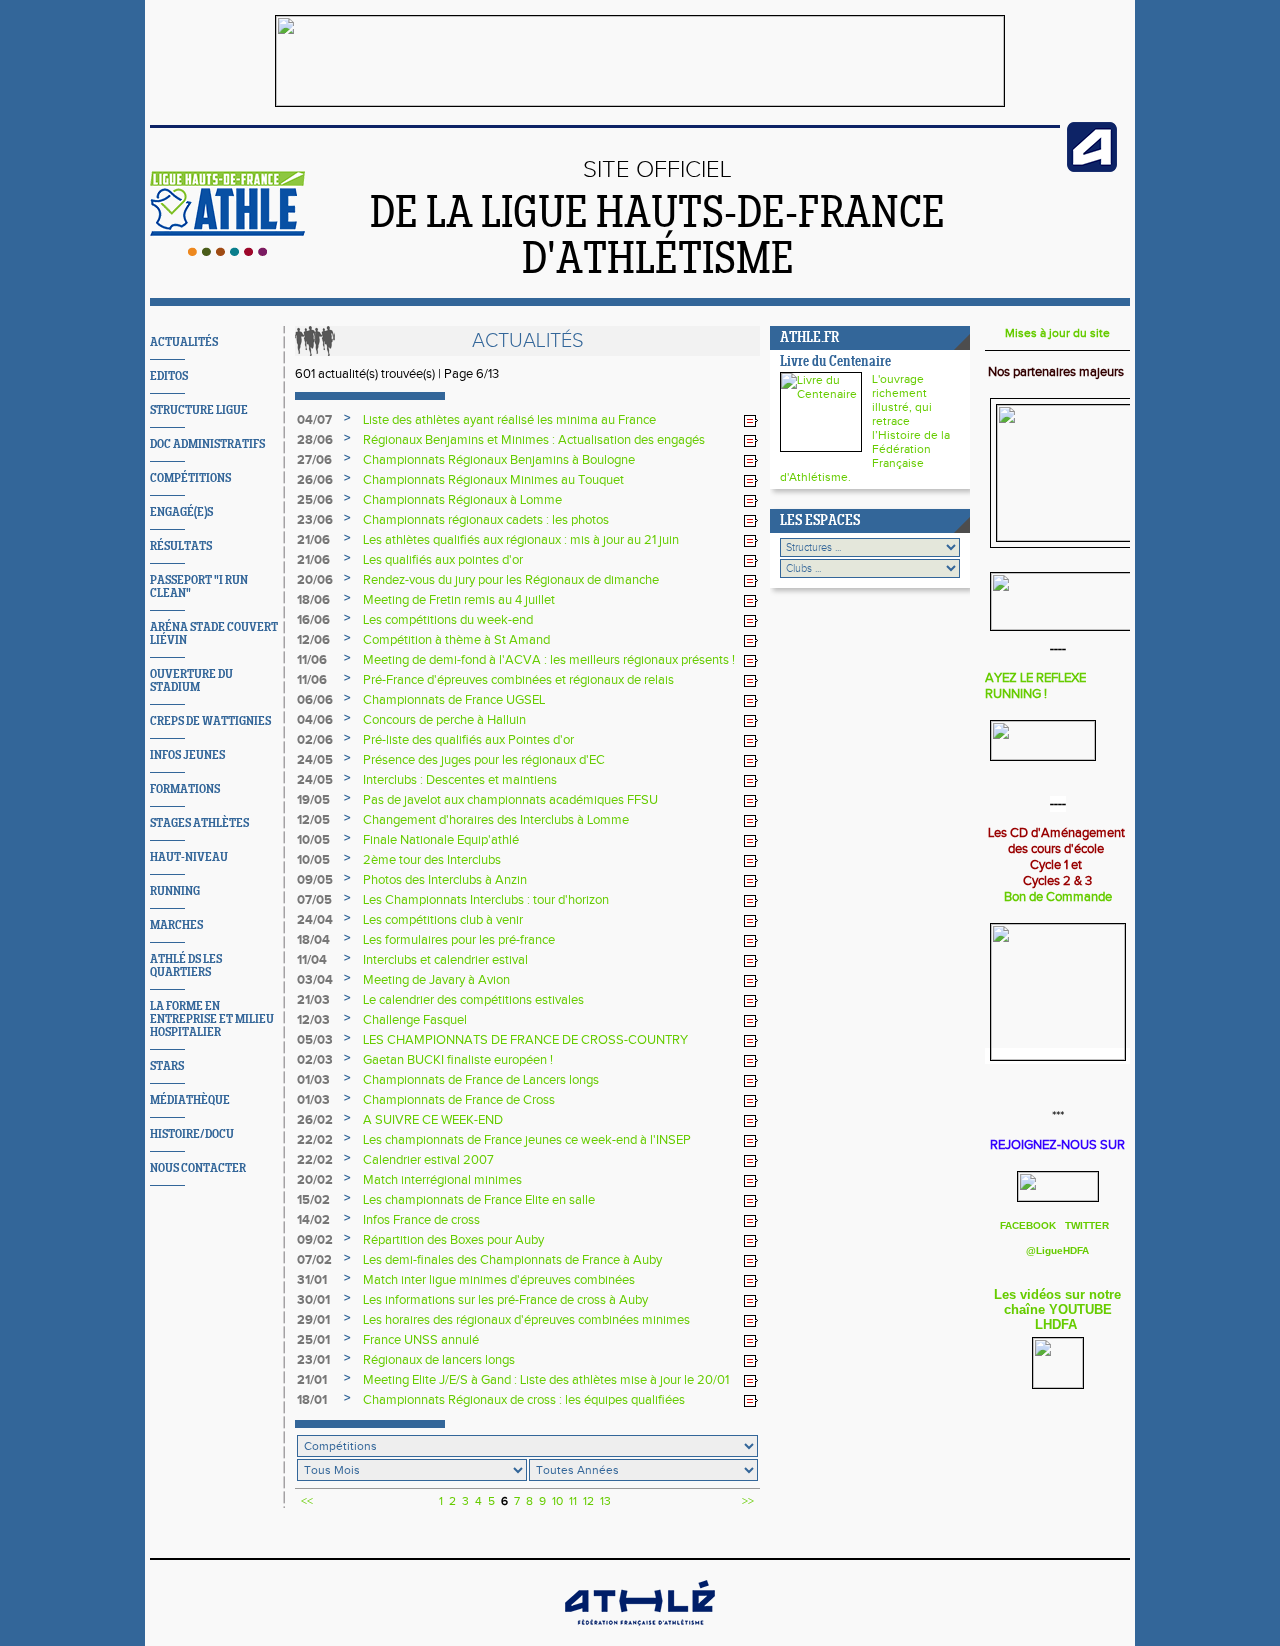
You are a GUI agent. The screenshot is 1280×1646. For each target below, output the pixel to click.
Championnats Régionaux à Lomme (462, 500)
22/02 (315, 1140)
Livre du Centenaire (835, 362)
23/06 (315, 520)
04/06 (315, 720)
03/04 (315, 980)
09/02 (315, 1240)
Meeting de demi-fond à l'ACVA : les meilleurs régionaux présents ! (549, 660)
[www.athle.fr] (1092, 168)
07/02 (314, 1260)
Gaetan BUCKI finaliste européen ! (458, 1060)
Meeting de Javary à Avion (436, 980)
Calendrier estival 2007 (428, 1160)
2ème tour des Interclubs (432, 860)
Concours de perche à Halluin (444, 720)
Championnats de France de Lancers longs (481, 1080)
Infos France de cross (421, 1220)
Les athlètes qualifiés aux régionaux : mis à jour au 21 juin (521, 540)
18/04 (313, 940)
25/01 (313, 1340)
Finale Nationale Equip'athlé (441, 840)
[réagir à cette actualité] (751, 421)
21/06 (313, 540)
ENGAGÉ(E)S (181, 512)
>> (748, 1501)
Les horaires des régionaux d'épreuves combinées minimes (526, 1320)
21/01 (312, 1380)
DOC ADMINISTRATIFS (207, 444)
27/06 (314, 460)
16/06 (313, 620)
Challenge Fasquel (415, 1020)
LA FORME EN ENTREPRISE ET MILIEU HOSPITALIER (212, 1019)
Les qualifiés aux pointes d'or (443, 560)
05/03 (315, 1040)
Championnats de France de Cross (459, 1100)
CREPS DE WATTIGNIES (210, 721)
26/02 (315, 1120)
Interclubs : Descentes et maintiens (460, 780)
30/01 (313, 1300)
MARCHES (176, 925)
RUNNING (175, 891)
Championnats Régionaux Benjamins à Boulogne (499, 460)
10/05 (313, 840)
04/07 (314, 420)
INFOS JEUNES (187, 755)
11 (573, 1501)
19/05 (313, 800)
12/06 (313, 640)
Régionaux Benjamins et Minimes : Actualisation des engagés (534, 440)
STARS (167, 1066)
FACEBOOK (1029, 1225)
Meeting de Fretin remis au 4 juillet (459, 600)
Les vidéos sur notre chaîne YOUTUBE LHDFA (1057, 1309)
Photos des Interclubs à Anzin (445, 880)
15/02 (313, 1200)
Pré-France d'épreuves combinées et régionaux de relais (518, 680)
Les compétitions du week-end (448, 620)
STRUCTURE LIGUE (199, 410)
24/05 (315, 760)
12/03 (313, 1020)
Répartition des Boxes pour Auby (453, 1240)
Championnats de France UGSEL (454, 700)
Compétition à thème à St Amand (456, 640)
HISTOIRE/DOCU (192, 1134)
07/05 (314, 900)
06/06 (315, 700)
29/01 (313, 1320)
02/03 (315, 1060)
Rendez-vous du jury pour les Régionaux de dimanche (511, 580)
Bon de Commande (1058, 897)
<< (307, 1501)
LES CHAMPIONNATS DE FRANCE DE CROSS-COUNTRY (525, 1040)
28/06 (315, 440)
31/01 (312, 1280)
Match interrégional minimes (442, 1180)
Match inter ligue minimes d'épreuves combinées (499, 1280)
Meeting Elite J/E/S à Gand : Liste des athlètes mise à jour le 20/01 (546, 1380)
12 (588, 1501)
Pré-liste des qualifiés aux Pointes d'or (468, 740)
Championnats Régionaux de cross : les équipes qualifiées (524, 1400)
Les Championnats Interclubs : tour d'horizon (486, 900)
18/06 (313, 600)
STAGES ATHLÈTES (199, 823)
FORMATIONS (185, 789)
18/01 (312, 1400)
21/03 (313, 1000)
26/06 (315, 480)
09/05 (315, 880)
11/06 (312, 660)
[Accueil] (227, 252)
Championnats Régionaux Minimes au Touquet (493, 480)
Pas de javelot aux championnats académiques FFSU (510, 800)
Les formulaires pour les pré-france (459, 940)
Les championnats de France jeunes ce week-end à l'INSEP (527, 1140)
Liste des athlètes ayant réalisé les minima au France (509, 420)
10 (557, 1501)
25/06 (315, 500)
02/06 (315, 740)
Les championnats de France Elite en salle (479, 1200)
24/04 (315, 920)
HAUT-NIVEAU (189, 857)
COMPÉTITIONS (190, 478)
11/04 (312, 960)
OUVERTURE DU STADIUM (191, 681)
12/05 (313, 820)
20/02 (315, 1180)
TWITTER (1087, 1225)
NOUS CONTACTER (198, 1168)
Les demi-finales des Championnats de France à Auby (512, 1260)
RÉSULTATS (181, 546)
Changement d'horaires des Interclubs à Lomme (496, 820)
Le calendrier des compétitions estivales (473, 1000)
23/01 (313, 1360)
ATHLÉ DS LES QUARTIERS (186, 966)
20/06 (315, 580)
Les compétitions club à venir (443, 920)
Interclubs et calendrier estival (445, 960)
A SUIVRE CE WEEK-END (433, 1120)
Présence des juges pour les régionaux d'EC (484, 760)
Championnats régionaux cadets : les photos (486, 520)
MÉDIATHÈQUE (190, 1100)
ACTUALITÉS (184, 342)
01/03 (313, 1080)
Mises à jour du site (1057, 333)
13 (605, 1501)
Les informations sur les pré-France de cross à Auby (505, 1300)
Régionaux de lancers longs (439, 1360)
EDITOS (169, 376)
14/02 (313, 1220)
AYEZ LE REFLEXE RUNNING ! (1035, 686)
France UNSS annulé (421, 1340)
